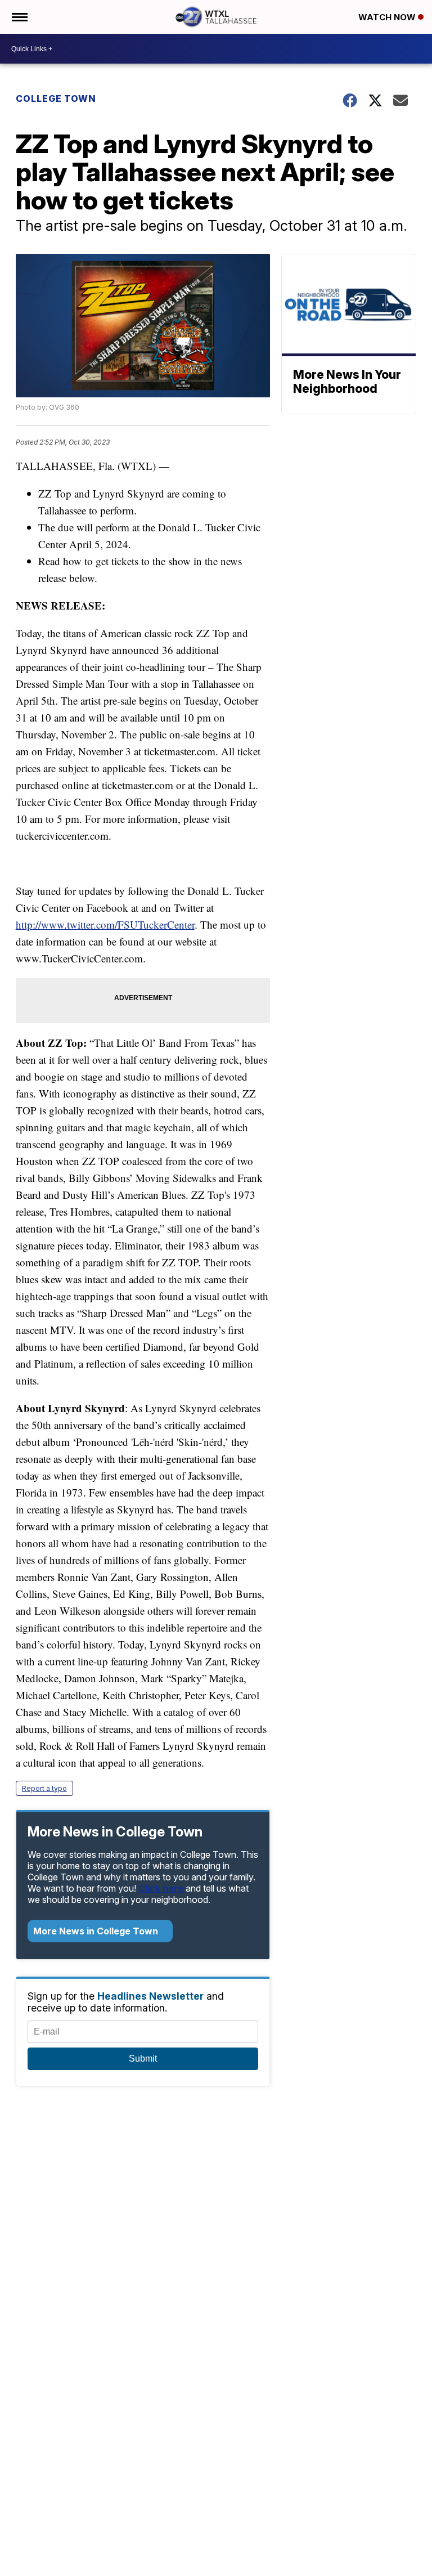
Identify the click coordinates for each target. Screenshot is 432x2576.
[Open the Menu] (19, 17)
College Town (56, 98)
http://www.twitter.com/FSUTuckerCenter (105, 924)
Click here (161, 1888)
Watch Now (388, 17)
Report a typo (44, 1788)
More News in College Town (97, 1931)
